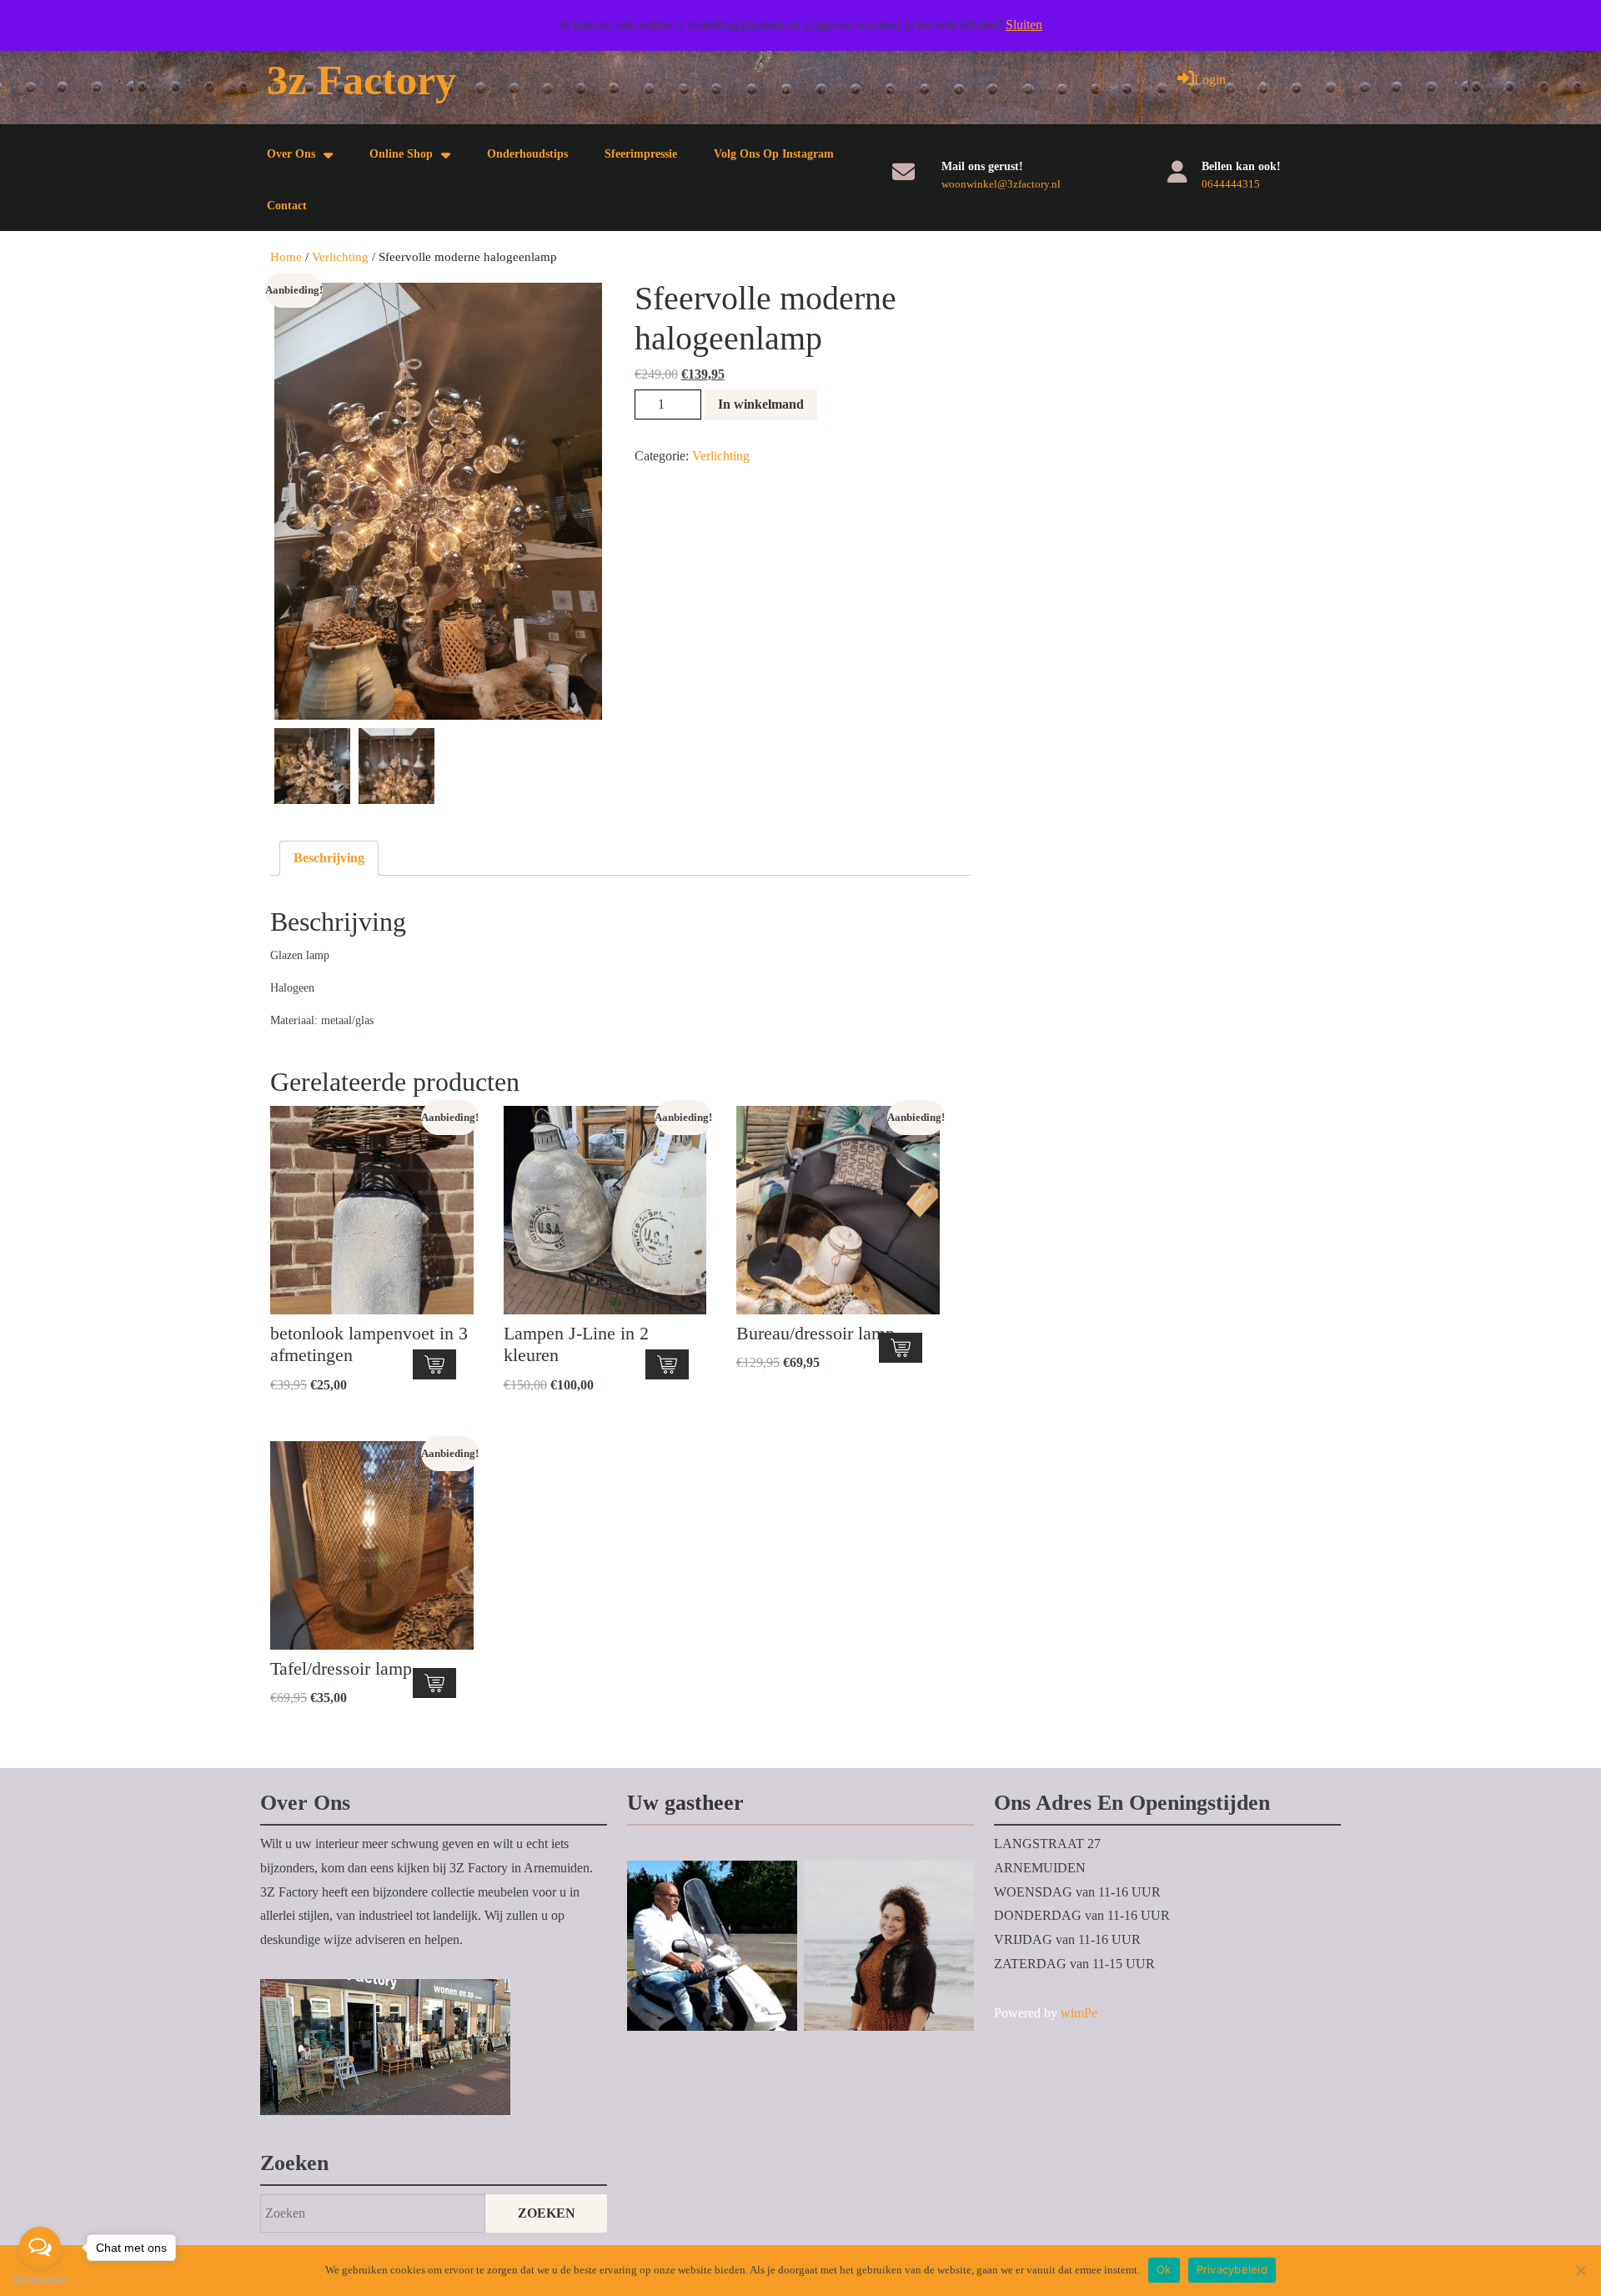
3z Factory (361, 80)
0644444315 (1231, 184)
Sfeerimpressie (641, 154)
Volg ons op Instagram (774, 154)
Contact (287, 206)
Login (1210, 80)
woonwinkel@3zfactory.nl (1001, 184)
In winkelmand (761, 404)
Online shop (401, 154)
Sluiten (1024, 25)
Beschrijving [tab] (329, 858)
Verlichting (340, 257)
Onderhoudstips (527, 154)
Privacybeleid (1232, 2269)
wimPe (1079, 2013)
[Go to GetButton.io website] (40, 2279)
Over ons (291, 154)
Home (286, 257)
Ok (1164, 2269)
